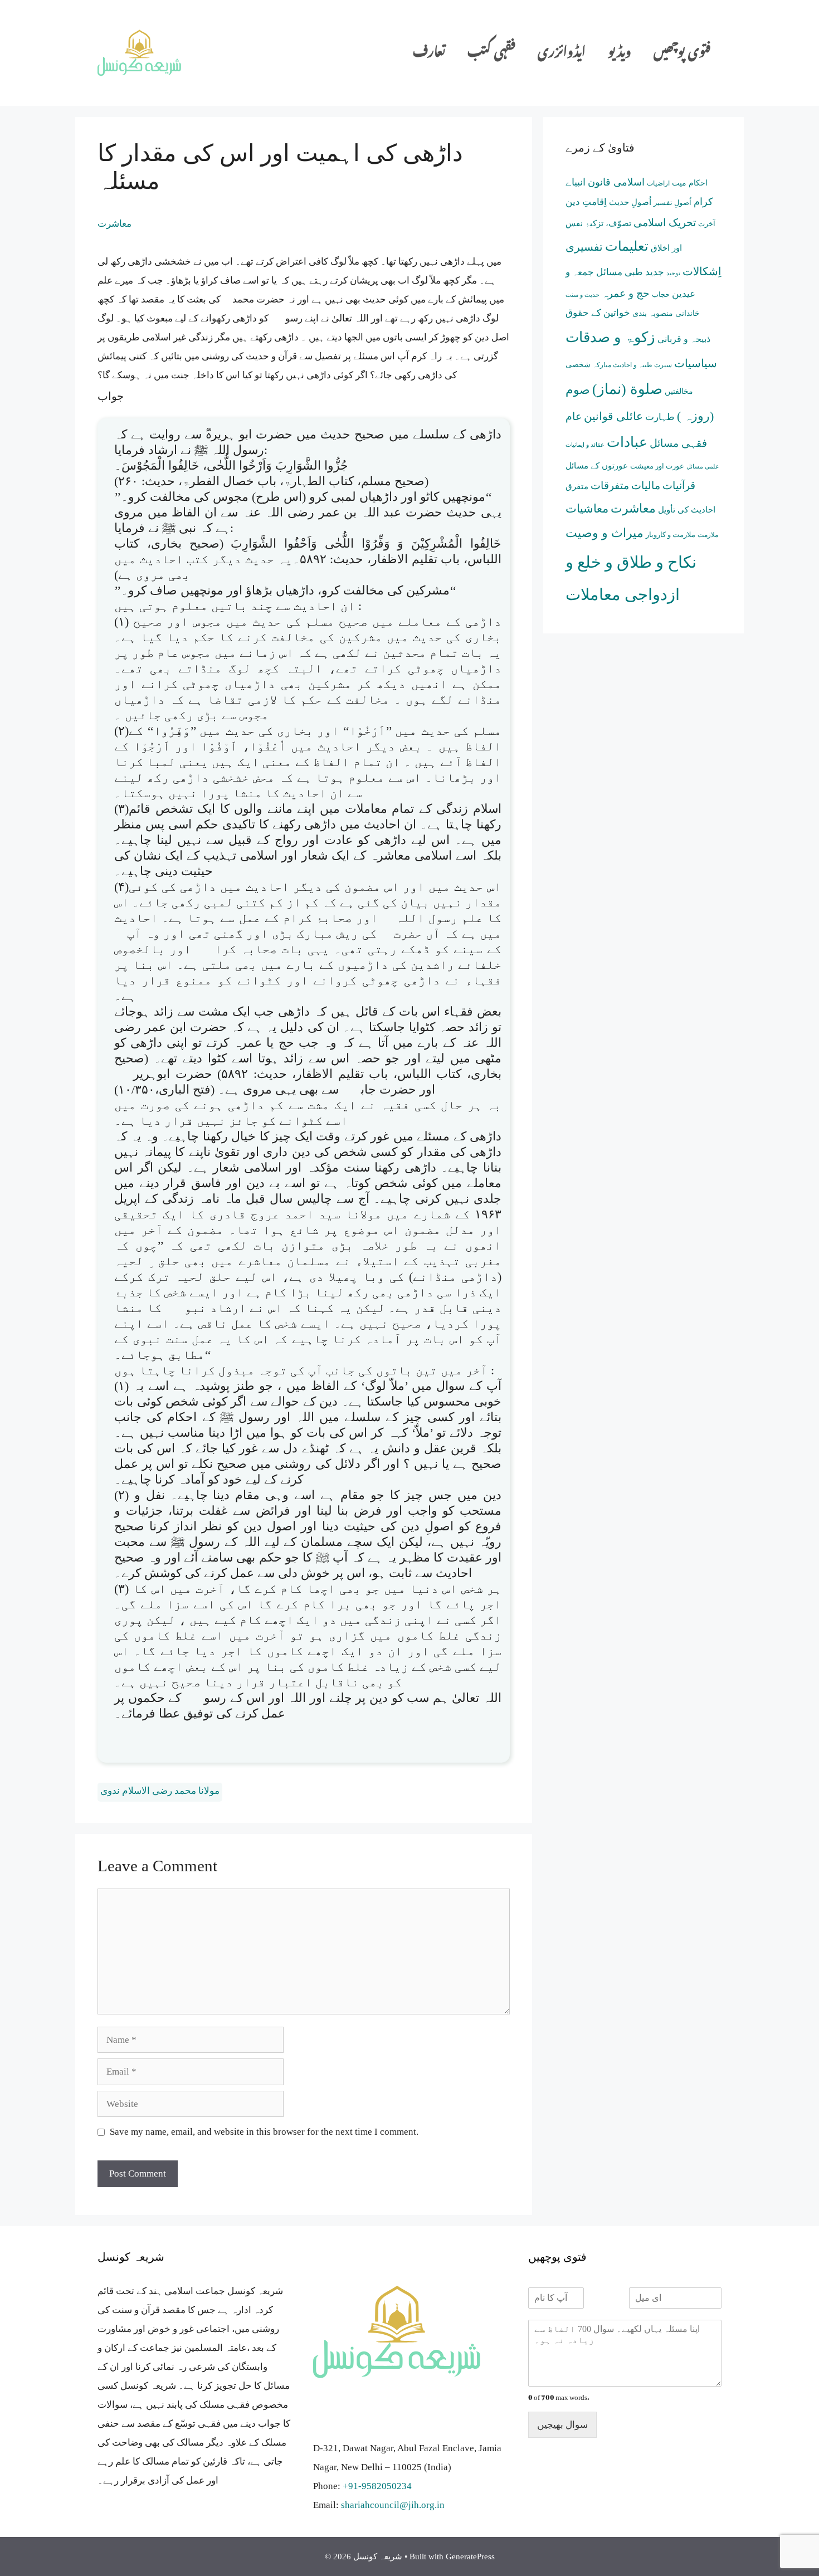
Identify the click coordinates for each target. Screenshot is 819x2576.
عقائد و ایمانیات (585, 445)
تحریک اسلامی (665, 223)
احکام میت (690, 183)
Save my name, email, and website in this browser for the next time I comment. (264, 2132)
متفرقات (610, 486)
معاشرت (114, 224)
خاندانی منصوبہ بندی (666, 313)
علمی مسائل (703, 467)
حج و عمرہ (626, 293)
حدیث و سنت (582, 295)
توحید (673, 273)
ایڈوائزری (562, 53)
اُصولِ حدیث (630, 202)
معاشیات (587, 509)
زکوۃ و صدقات (610, 337)
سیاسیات (696, 363)
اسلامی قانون (616, 182)
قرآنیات (679, 486)
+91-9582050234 (377, 2486)
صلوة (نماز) (627, 389)
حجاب (661, 294)
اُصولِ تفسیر (672, 203)
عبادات (627, 442)
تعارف (429, 53)
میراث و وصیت (604, 533)
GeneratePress (470, 2557)
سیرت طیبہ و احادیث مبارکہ (632, 365)
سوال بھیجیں (562, 2425)
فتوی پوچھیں (682, 53)
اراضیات (658, 183)
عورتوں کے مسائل (597, 465)
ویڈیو (620, 53)
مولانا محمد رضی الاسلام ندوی (160, 1791)
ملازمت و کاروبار (671, 535)
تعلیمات (627, 246)
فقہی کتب (491, 53)
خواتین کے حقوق (598, 313)
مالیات (646, 486)
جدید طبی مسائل (630, 272)
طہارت (660, 417)
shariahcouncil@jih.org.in (393, 2505)
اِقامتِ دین (586, 202)
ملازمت (708, 535)
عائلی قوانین (613, 416)
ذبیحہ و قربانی (684, 339)
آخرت (707, 224)
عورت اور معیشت (657, 466)
